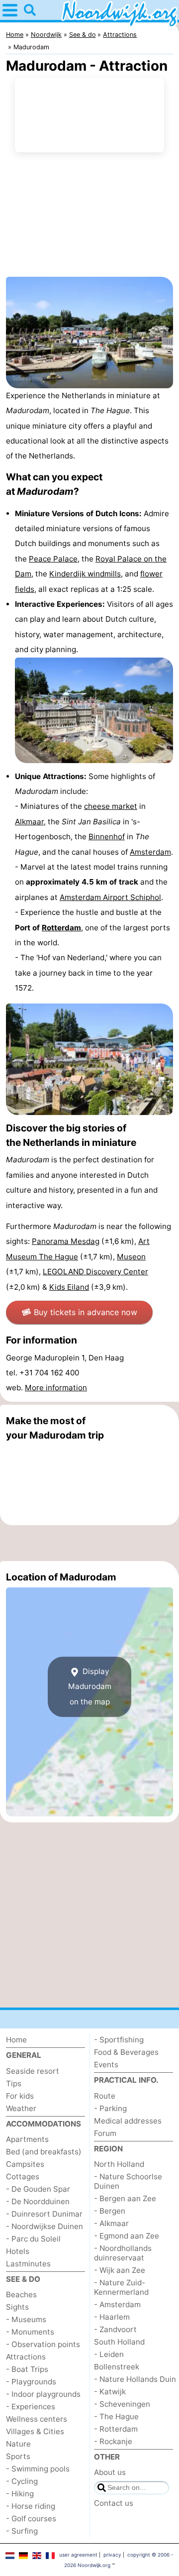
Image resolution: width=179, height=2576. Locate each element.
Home (16, 2040)
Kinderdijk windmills (85, 574)
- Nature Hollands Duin (135, 2379)
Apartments (27, 2139)
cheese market (111, 806)
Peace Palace (53, 559)
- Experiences (31, 2407)
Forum (105, 2133)
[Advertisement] (89, 1543)
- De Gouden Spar (38, 2189)
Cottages (23, 2177)
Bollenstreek (117, 2367)
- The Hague (116, 2416)
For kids (20, 2096)
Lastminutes (28, 2264)
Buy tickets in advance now (86, 1312)
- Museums (26, 2319)
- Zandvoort (115, 2329)
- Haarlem (112, 2317)
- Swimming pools (38, 2469)
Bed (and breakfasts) (44, 2152)
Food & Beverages (126, 2052)
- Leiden (109, 2354)
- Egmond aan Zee (127, 2236)
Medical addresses (128, 2121)
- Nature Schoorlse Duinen (128, 2181)
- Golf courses (31, 2519)
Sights (17, 2307)
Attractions (26, 2357)
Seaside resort (33, 2071)
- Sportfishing (119, 2040)
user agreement (78, 2555)
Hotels (18, 2251)
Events (106, 2065)
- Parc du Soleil (33, 2239)
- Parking (110, 2108)
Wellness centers (37, 2419)
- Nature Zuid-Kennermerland (121, 2287)
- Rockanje (113, 2441)
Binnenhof (107, 837)
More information (56, 1388)
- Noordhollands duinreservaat (123, 2253)
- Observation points (43, 2344)
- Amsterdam (117, 2304)
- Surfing (22, 2531)
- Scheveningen (122, 2404)
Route (105, 2096)
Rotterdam (61, 928)
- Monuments (30, 2332)
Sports (18, 2456)
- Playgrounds (31, 2382)
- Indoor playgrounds (43, 2394)
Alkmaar (29, 822)
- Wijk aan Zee (120, 2270)
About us (110, 2472)
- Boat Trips (27, 2369)
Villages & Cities (35, 2431)
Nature (18, 2444)
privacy (112, 2555)
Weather (21, 2108)
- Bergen (110, 2211)
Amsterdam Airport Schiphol (110, 897)
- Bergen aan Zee (125, 2198)
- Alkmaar (111, 2223)
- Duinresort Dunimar (44, 2214)
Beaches (21, 2295)
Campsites (25, 2164)
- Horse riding (31, 2506)
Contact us (114, 2503)
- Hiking (20, 2494)
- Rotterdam (116, 2429)
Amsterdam (150, 852)
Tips (14, 2083)
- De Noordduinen (38, 2201)
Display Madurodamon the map (90, 1686)
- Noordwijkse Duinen (45, 2226)
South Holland (119, 2342)
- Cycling (22, 2481)
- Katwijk (110, 2392)
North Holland (119, 2164)
